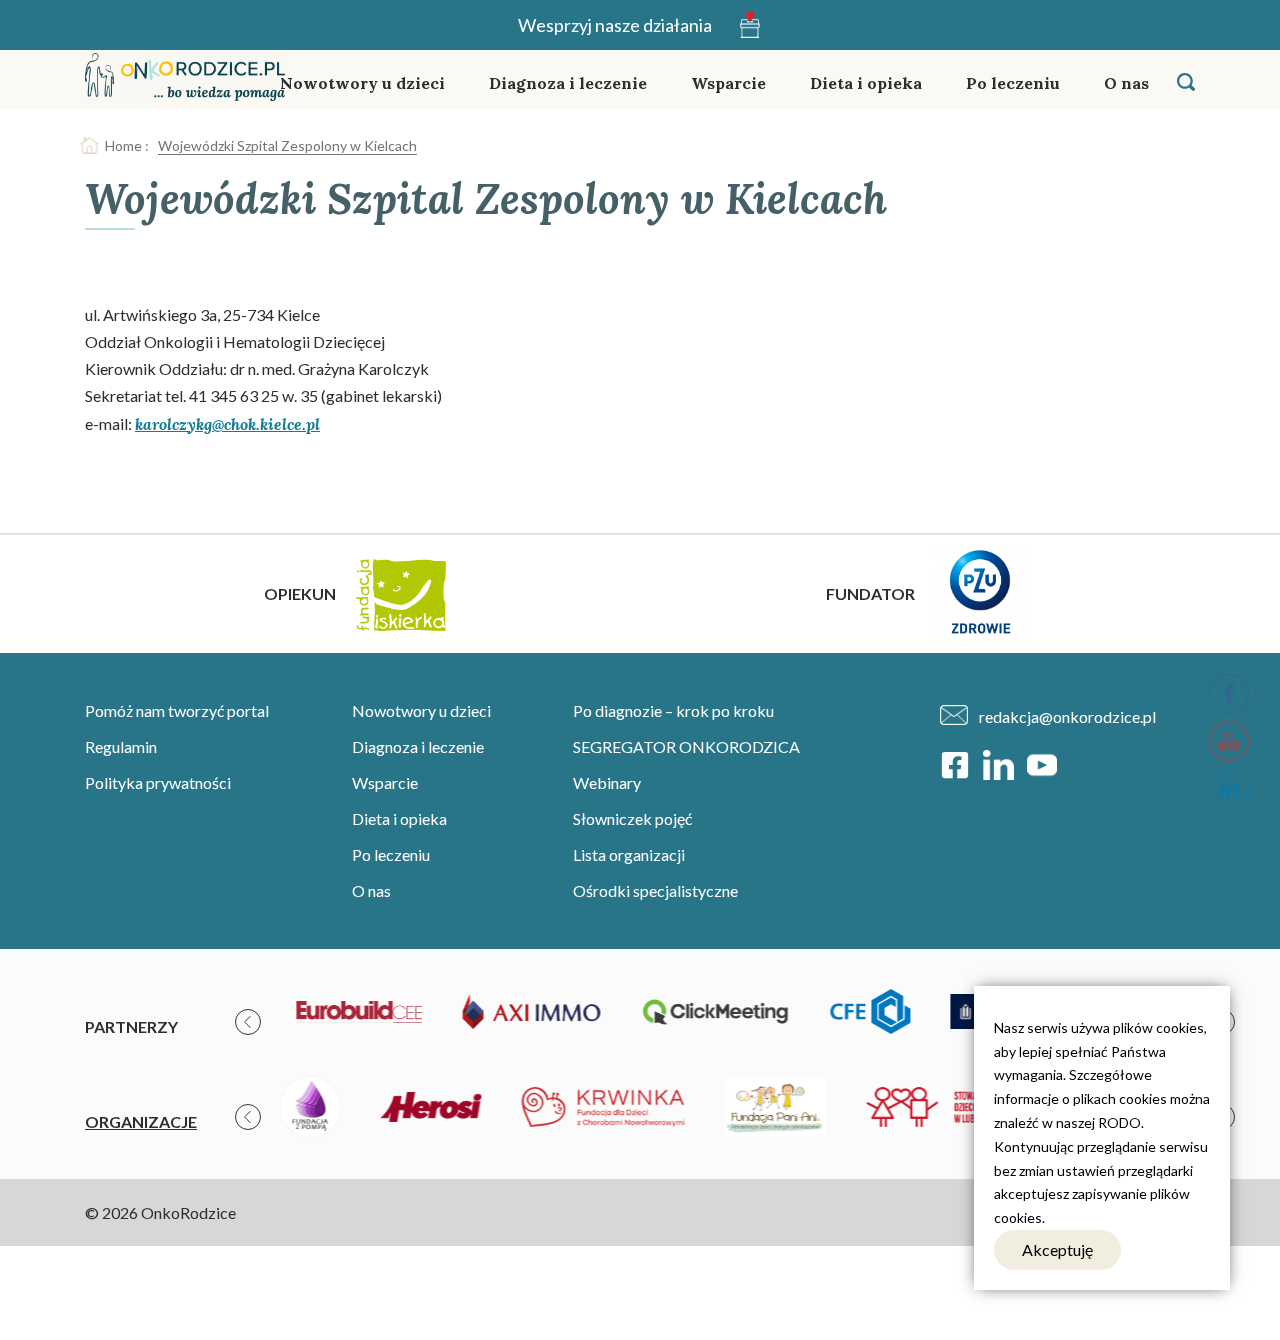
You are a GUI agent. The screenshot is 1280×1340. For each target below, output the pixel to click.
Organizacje (141, 1121)
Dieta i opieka (866, 83)
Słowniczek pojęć (632, 818)
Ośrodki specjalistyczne (655, 890)
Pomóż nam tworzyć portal (177, 710)
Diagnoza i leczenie (568, 83)
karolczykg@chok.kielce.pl (227, 424)
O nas (1126, 83)
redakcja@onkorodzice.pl (1067, 716)
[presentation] (248, 1022)
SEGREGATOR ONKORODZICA (686, 746)
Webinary (607, 782)
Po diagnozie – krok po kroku (673, 710)
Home (123, 145)
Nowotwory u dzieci (362, 83)
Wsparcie (728, 83)
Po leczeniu (1013, 83)
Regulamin (121, 746)
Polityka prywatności (158, 782)
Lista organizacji (629, 854)
